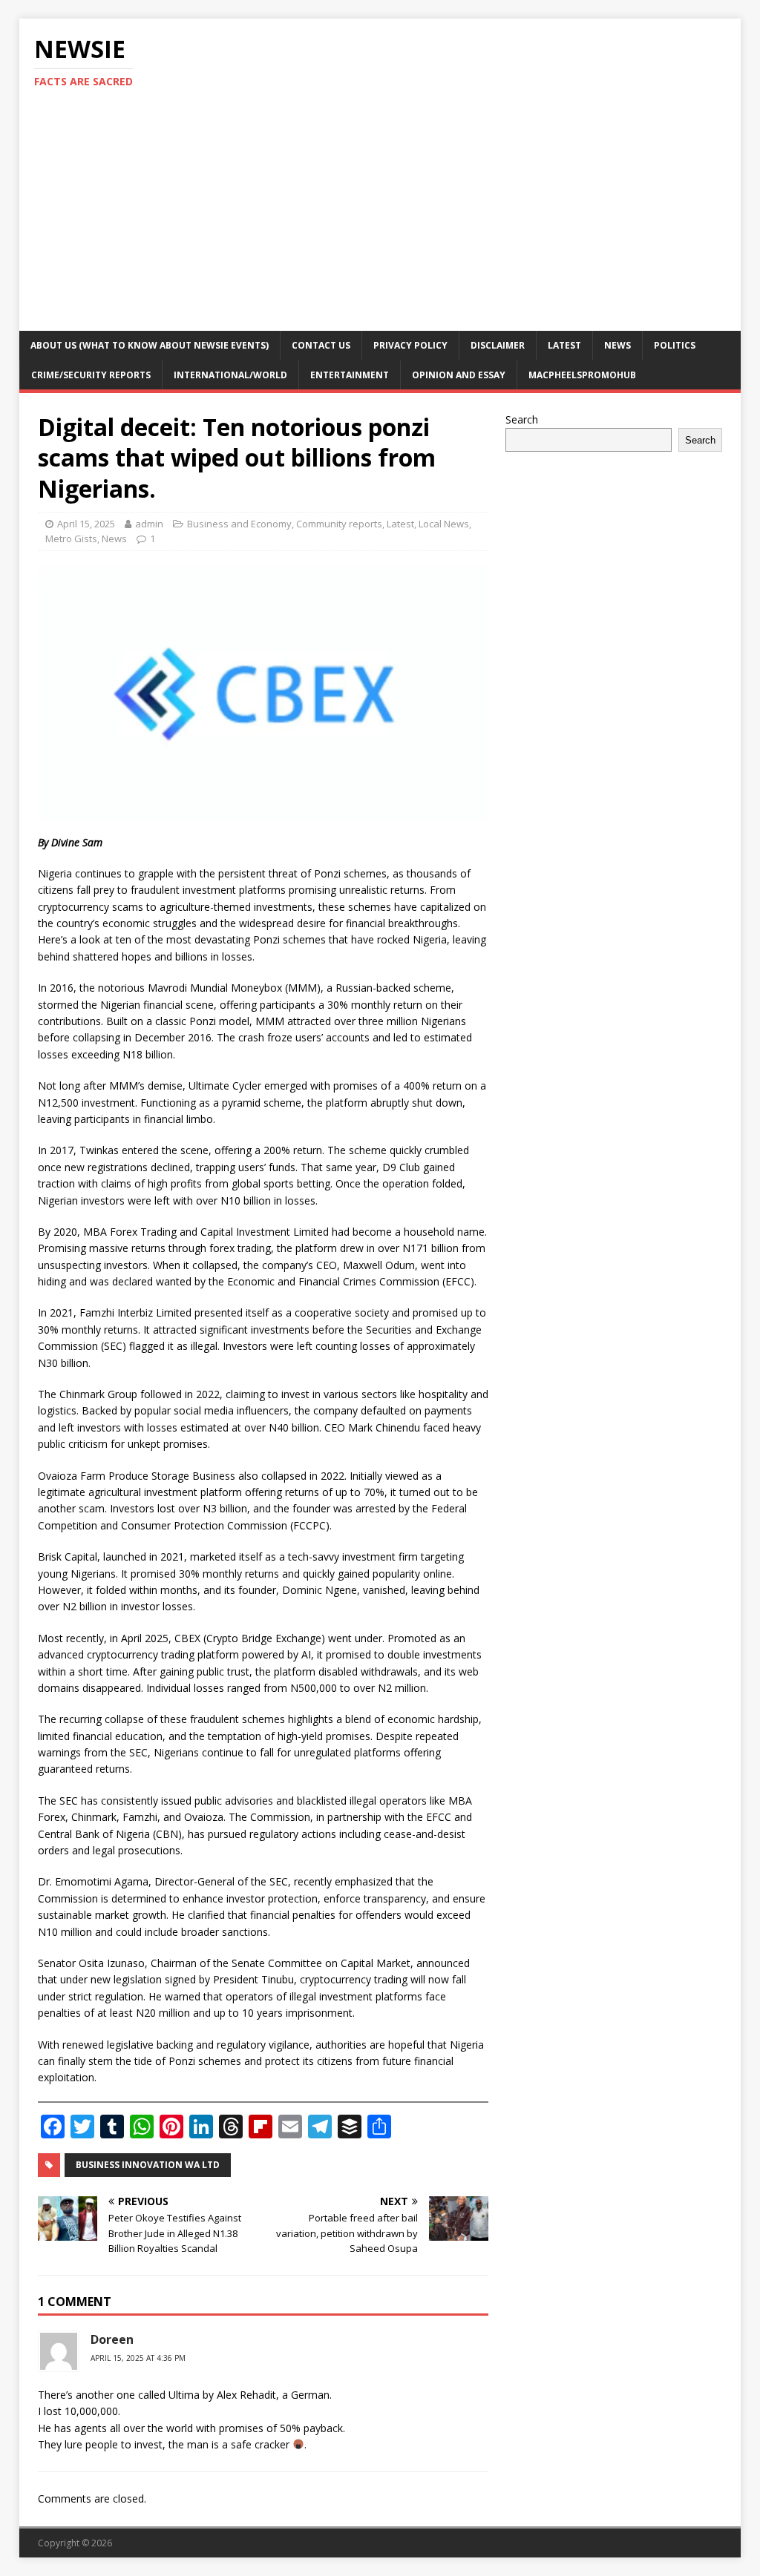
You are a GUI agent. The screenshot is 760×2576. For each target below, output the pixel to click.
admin (149, 524)
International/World (230, 375)
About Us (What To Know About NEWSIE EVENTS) (150, 345)
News (617, 345)
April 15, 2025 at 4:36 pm (138, 2358)
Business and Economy (239, 524)
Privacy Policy (410, 345)
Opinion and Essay (459, 375)
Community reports (339, 524)
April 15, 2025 (86, 524)
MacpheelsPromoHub (582, 375)
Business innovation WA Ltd (148, 2165)
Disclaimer (498, 345)
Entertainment (350, 375)
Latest (564, 345)
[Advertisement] (380, 220)
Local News (444, 524)
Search (522, 419)
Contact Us (321, 345)
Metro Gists (71, 538)
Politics (675, 345)
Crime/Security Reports (91, 375)
